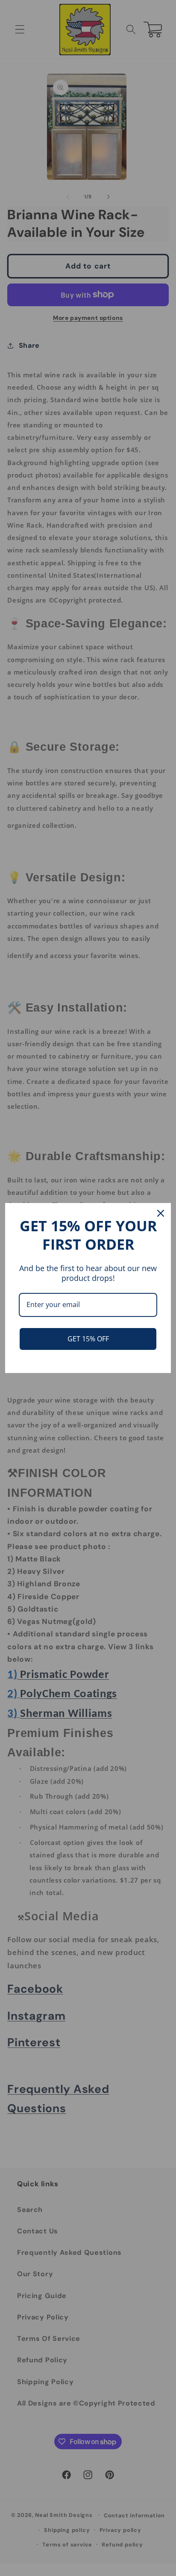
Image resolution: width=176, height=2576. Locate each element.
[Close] (161, 1213)
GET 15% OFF (88, 1339)
